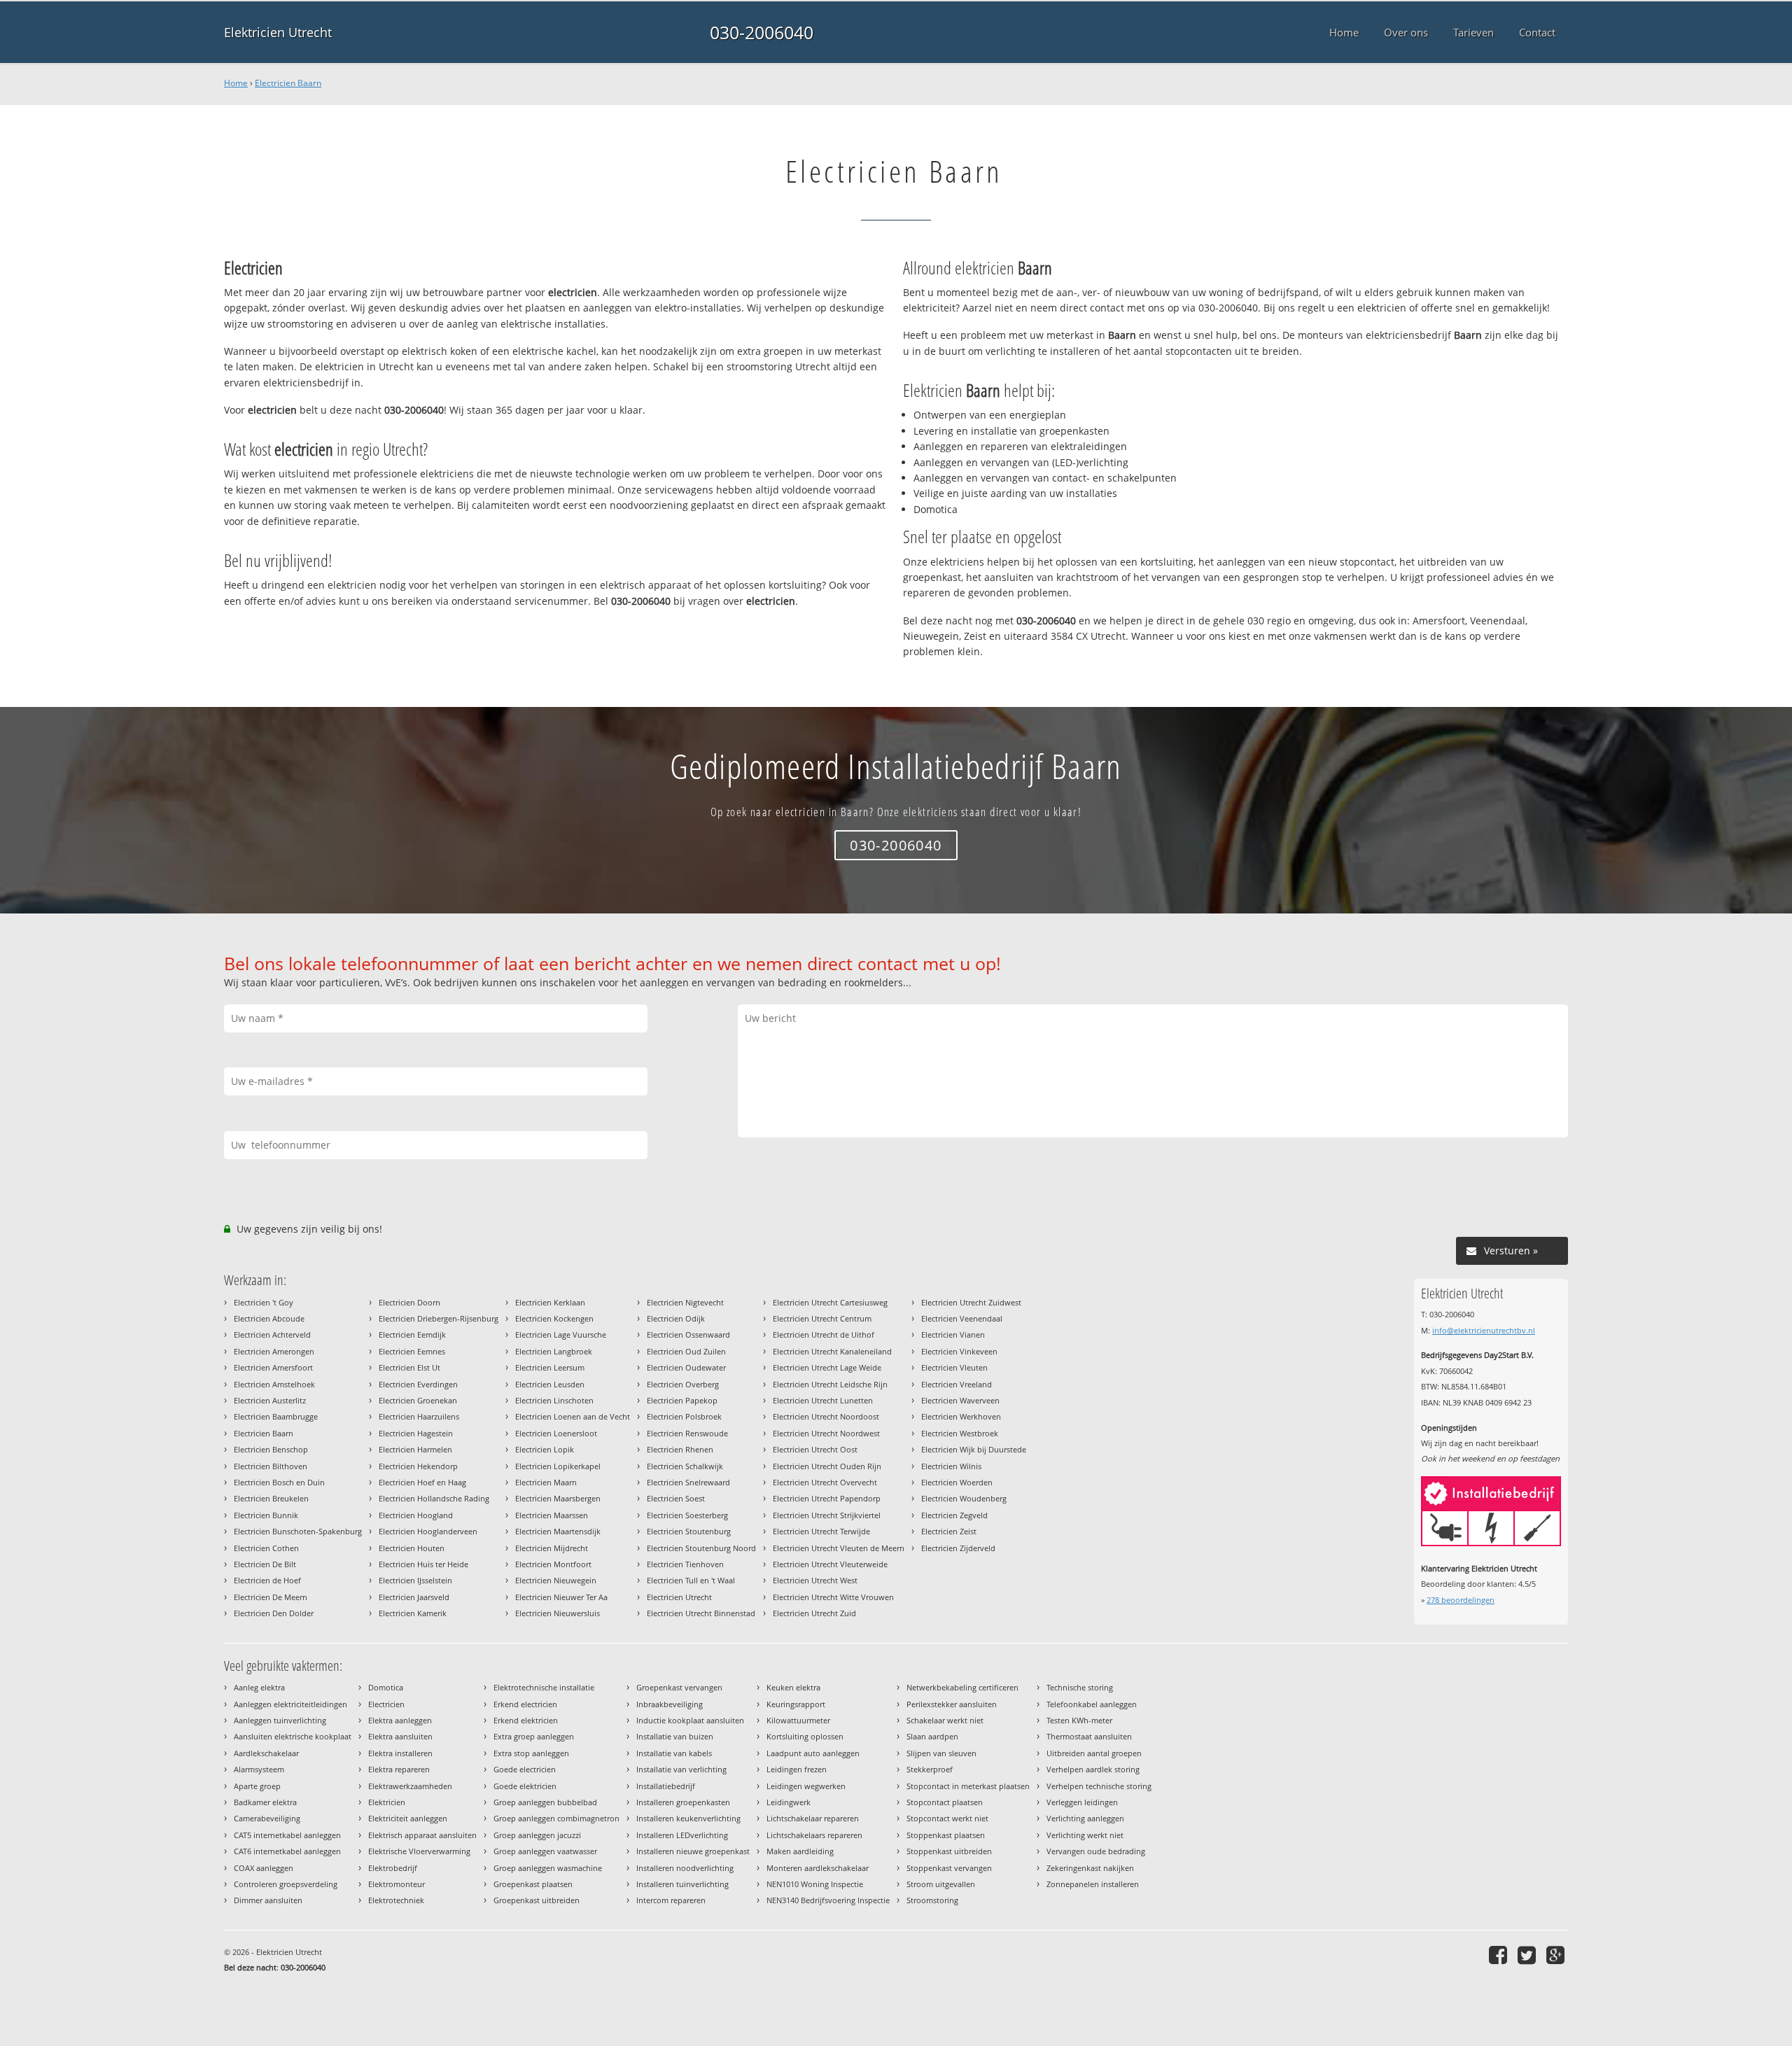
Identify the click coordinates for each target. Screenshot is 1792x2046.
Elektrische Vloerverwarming (419, 1851)
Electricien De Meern (271, 1597)
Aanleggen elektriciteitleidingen (290, 1704)
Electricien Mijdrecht (552, 1548)
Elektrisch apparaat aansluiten (422, 1835)
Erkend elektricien (526, 1720)
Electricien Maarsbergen (558, 1498)
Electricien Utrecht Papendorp (827, 1498)
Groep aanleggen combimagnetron (556, 1818)
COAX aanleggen (264, 1868)
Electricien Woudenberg (964, 1498)
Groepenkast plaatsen (533, 1884)
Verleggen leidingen (1082, 1802)
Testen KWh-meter (1079, 1720)
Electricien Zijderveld (958, 1548)
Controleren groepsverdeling (286, 1884)
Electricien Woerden (957, 1482)
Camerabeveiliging (267, 1818)
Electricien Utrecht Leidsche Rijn (830, 1384)
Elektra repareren (399, 1769)
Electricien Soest (676, 1498)
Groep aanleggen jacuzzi (537, 1835)
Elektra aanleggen (400, 1720)
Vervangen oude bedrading (1096, 1851)
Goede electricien (525, 1769)
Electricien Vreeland (957, 1384)
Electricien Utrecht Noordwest (826, 1433)
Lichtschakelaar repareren (813, 1818)
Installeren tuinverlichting (682, 1884)
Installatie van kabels (674, 1753)
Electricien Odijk (676, 1318)
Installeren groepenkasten (683, 1802)
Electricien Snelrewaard (688, 1482)
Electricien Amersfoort (273, 1367)
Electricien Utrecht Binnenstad (701, 1613)
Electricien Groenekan (418, 1400)
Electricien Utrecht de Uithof (824, 1334)
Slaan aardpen (932, 1736)
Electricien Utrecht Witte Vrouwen (833, 1597)
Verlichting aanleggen (1085, 1818)
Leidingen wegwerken (806, 1786)
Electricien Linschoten (554, 1400)
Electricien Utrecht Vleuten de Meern (839, 1548)
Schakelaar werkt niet (945, 1720)
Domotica (386, 1687)
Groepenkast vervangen (679, 1687)
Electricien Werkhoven (961, 1416)
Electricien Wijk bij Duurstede (974, 1449)
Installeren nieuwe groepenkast (693, 1851)
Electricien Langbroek (554, 1351)
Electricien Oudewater (686, 1367)
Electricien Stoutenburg (689, 1531)
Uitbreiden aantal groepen (1094, 1753)
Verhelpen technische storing (1099, 1786)
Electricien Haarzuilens (419, 1416)
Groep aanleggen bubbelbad (545, 1802)
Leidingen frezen (797, 1769)
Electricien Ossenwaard (688, 1334)
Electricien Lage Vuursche (561, 1334)
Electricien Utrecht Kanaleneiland (832, 1351)
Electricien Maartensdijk (558, 1531)
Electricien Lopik (545, 1449)
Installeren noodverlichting (685, 1868)
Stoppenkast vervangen (949, 1868)
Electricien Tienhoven (685, 1564)
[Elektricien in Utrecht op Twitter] (1528, 1955)
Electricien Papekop (682, 1400)
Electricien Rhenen (680, 1449)
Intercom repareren (671, 1900)
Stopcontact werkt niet (947, 1818)
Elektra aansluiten (400, 1736)
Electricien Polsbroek (684, 1416)
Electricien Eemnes (412, 1351)
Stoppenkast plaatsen (946, 1835)
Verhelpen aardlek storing (1093, 1769)
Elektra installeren (400, 1753)
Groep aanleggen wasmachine (548, 1868)
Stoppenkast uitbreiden (949, 1851)
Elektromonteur (397, 1884)
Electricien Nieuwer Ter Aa (561, 1597)
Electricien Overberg (683, 1384)
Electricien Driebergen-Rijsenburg (439, 1318)
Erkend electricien (525, 1704)
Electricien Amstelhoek (274, 1384)
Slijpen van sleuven (941, 1753)
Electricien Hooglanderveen (428, 1531)
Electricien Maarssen (552, 1515)
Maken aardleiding (800, 1851)
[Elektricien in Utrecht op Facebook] (1500, 1955)
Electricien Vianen (953, 1334)
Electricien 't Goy (264, 1302)
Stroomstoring (932, 1900)
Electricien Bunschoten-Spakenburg (298, 1531)
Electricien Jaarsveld (414, 1597)
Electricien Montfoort (553, 1564)
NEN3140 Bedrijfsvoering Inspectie (828, 1900)
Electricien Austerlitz (270, 1400)
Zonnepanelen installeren (1093, 1884)
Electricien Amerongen (274, 1351)
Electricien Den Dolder (274, 1613)
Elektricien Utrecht (278, 32)
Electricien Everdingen (418, 1384)
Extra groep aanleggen (534, 1736)
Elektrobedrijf (393, 1868)
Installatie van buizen (675, 1736)
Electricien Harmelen (415, 1449)
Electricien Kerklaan (550, 1302)
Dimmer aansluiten (268, 1900)
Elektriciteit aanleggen (408, 1818)
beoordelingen (1461, 1600)
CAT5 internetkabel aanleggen (287, 1835)
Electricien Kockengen (554, 1318)
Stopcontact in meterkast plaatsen (968, 1786)
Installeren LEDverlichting (682, 1835)
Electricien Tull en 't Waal (691, 1580)
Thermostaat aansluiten (1089, 1736)
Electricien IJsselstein (415, 1580)
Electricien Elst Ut (409, 1367)
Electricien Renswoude (687, 1433)
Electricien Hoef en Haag (422, 1482)
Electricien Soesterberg (687, 1515)
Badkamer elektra (265, 1802)
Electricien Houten (412, 1548)
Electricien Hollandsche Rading (434, 1498)
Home (236, 83)
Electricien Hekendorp (418, 1466)
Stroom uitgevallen (941, 1884)
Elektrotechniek (396, 1900)
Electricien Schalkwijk (685, 1466)
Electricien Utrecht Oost (815, 1449)
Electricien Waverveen (960, 1400)
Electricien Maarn (546, 1482)
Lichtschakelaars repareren (814, 1835)
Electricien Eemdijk (412, 1334)
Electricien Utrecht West (815, 1580)
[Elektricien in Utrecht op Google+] (1557, 1955)
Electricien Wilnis (951, 1466)
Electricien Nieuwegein (556, 1580)
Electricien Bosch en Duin (279, 1482)
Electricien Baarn (288, 83)
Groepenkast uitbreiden (537, 1900)
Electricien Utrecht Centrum (822, 1318)
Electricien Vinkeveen (959, 1351)
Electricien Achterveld (272, 1334)
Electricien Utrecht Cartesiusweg (830, 1302)
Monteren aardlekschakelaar (818, 1868)
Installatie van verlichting (681, 1769)
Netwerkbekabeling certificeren (962, 1687)
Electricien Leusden (550, 1384)
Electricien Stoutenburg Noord (701, 1548)
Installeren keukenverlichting (688, 1818)
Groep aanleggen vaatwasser (545, 1851)
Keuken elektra (793, 1687)
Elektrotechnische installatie (544, 1687)
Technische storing (1080, 1687)
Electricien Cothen (266, 1548)
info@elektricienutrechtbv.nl (1484, 1330)
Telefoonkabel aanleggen (1092, 1704)
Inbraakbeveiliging (670, 1704)
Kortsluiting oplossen (805, 1736)
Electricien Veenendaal (962, 1318)
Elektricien (387, 1802)
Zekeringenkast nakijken (1090, 1868)
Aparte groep (257, 1786)
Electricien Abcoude (269, 1318)
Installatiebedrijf (666, 1786)
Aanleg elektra (259, 1687)
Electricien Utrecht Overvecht (825, 1482)
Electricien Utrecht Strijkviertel (827, 1515)
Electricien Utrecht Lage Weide (827, 1367)
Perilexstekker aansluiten (952, 1704)
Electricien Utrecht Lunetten (823, 1400)
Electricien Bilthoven (271, 1466)
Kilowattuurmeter (798, 1720)
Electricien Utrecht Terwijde (821, 1531)
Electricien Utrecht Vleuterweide (830, 1564)
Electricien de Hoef (267, 1580)
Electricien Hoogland (416, 1515)
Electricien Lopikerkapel (558, 1466)
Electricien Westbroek (960, 1433)
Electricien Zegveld (954, 1515)
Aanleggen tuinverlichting (280, 1720)
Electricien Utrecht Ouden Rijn (827, 1466)
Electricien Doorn (409, 1302)
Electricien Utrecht (679, 1597)
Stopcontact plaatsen (945, 1802)
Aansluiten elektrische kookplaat (293, 1736)
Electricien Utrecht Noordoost (826, 1416)
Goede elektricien (525, 1786)
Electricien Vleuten (954, 1367)
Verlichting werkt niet (1085, 1835)
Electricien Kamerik (413, 1613)
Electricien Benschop (271, 1449)
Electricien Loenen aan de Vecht (573, 1416)
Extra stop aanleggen (531, 1753)
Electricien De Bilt (265, 1564)
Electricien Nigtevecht (685, 1302)
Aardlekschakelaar (266, 1753)
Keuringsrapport (796, 1704)
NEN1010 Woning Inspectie (815, 1884)
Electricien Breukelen (271, 1498)
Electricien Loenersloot (556, 1433)
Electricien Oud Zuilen (686, 1351)
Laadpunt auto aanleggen (813, 1753)
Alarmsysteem (259, 1769)
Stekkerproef (930, 1769)
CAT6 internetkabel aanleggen (287, 1851)
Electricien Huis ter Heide (423, 1564)
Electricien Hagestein (416, 1433)
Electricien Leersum (550, 1367)
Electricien (386, 1704)
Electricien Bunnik (266, 1515)
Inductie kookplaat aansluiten (690, 1720)
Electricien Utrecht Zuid (814, 1613)
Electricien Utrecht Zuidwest (971, 1302)
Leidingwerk (789, 1802)
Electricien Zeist (949, 1531)
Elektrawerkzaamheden (410, 1786)
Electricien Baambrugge (276, 1416)
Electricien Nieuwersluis (558, 1613)
